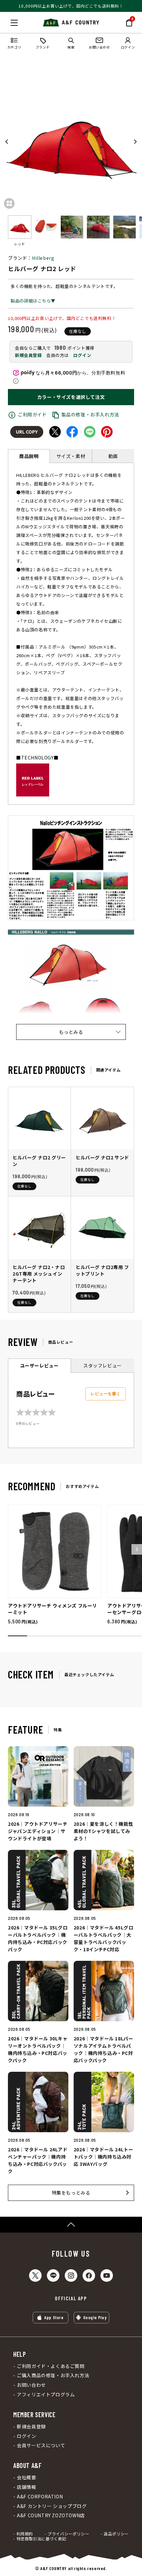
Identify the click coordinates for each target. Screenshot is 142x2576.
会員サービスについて (41, 2445)
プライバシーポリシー (68, 2534)
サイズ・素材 (71, 456)
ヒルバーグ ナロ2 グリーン (39, 1161)
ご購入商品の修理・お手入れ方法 (53, 2375)
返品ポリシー (116, 2534)
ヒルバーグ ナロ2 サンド (102, 1157)
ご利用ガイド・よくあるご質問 (51, 2366)
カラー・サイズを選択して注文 (71, 397)
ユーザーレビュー (39, 1365)
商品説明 (29, 456)
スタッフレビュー (103, 1365)
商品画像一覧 (9, 203)
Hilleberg (43, 258)
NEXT (135, 142)
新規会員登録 (28, 355)
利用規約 (25, 2534)
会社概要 (26, 2477)
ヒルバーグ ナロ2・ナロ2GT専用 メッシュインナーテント (39, 1274)
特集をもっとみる (71, 2193)
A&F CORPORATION (40, 2497)
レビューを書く (106, 1394)
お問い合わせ (31, 2385)
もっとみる (71, 1032)
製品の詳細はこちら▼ (33, 301)
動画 (113, 456)
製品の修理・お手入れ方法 (90, 414)
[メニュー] (14, 23)
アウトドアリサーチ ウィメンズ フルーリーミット (53, 1609)
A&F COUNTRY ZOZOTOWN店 (51, 2515)
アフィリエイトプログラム (46, 2395)
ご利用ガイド (32, 414)
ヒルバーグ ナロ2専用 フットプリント (102, 1270)
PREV (7, 142)
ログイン (82, 355)
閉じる (7, 21)
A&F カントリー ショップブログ (52, 2506)
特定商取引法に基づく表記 (41, 2539)
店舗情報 (26, 2487)
